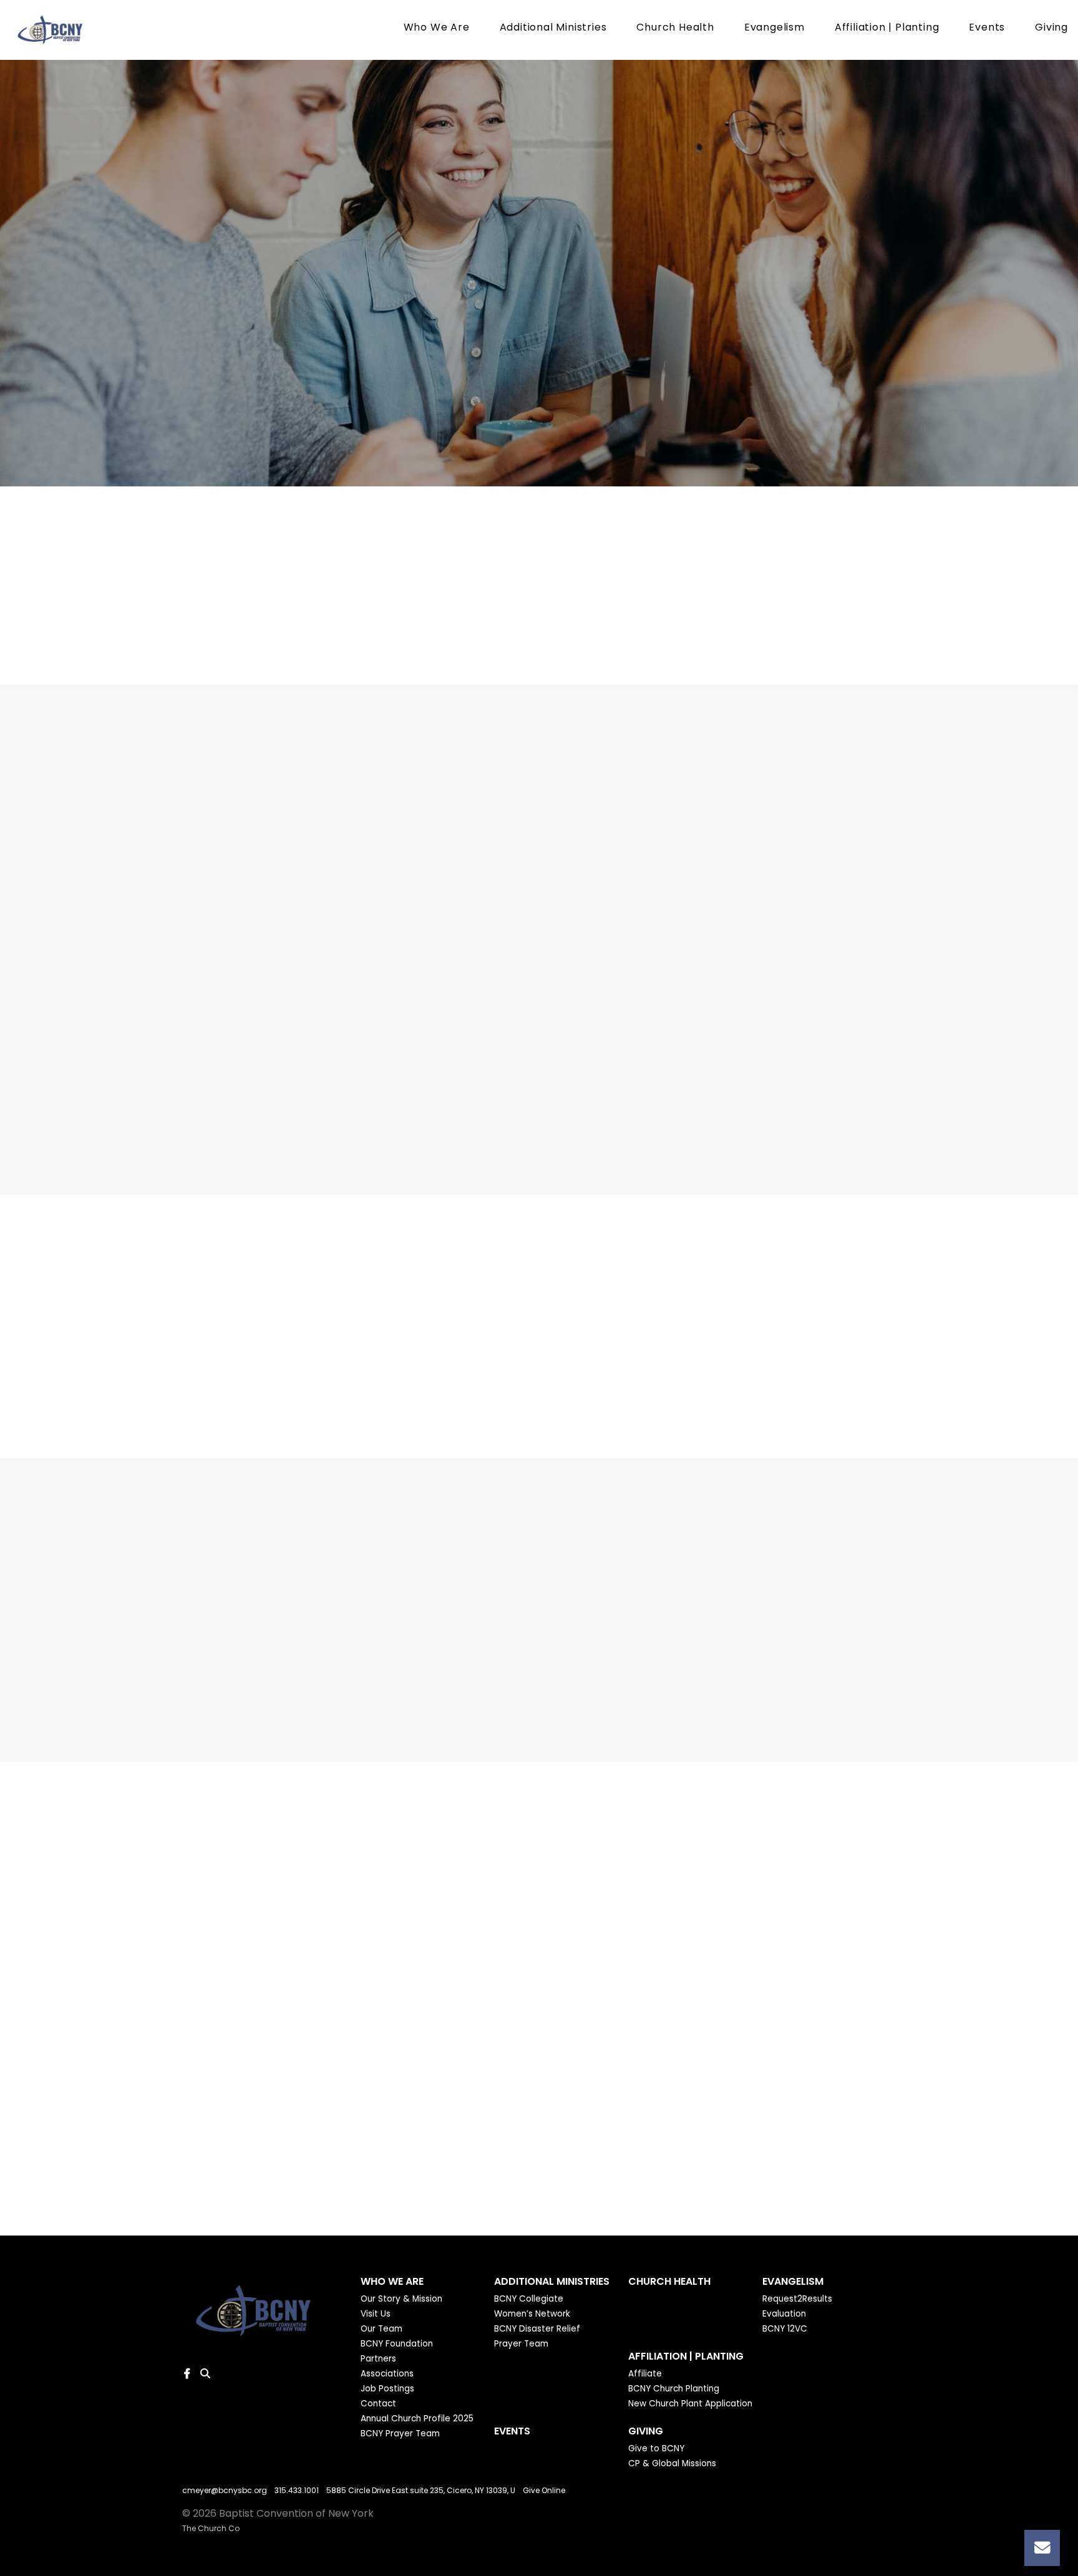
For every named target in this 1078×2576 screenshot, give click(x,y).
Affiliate (645, 2374)
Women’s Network (532, 2314)
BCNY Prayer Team (400, 2434)
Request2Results (797, 2299)
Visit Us (376, 2314)
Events (987, 28)
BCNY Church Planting (674, 2389)
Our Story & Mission (401, 2299)
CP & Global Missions (672, 2464)
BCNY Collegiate (529, 2299)
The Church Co (211, 2528)
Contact (378, 2404)
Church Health (675, 28)
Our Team (381, 2329)
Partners (378, 2359)
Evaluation (784, 2314)
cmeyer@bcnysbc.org (225, 2490)
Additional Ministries (553, 28)
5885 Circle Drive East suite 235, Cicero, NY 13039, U (421, 2490)
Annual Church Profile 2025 (417, 2419)
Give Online (544, 2490)
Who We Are (437, 28)
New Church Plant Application (690, 2404)
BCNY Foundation (397, 2344)
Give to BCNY (656, 2449)
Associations (387, 2374)
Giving (1051, 28)
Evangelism (775, 28)
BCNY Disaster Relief (537, 2329)
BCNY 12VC (785, 2329)
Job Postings (387, 2389)
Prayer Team (521, 2344)
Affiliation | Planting (887, 28)
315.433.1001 (297, 2490)
